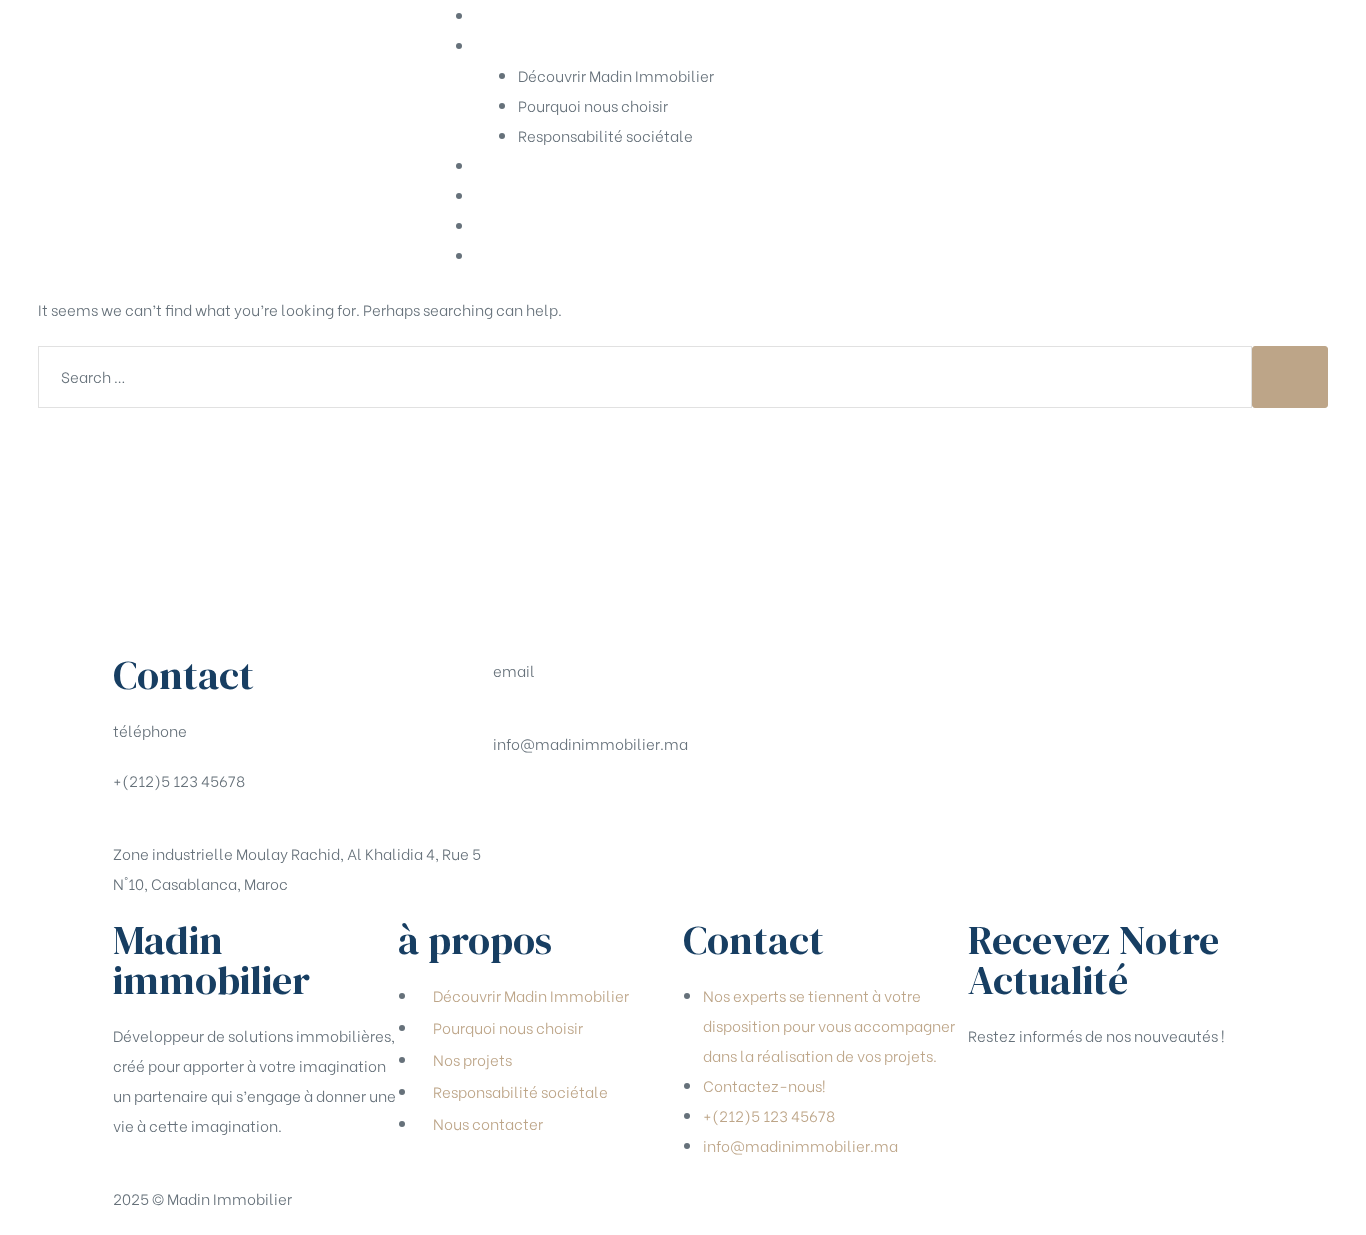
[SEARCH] (1290, 377)
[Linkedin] (624, 803)
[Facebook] (518, 803)
